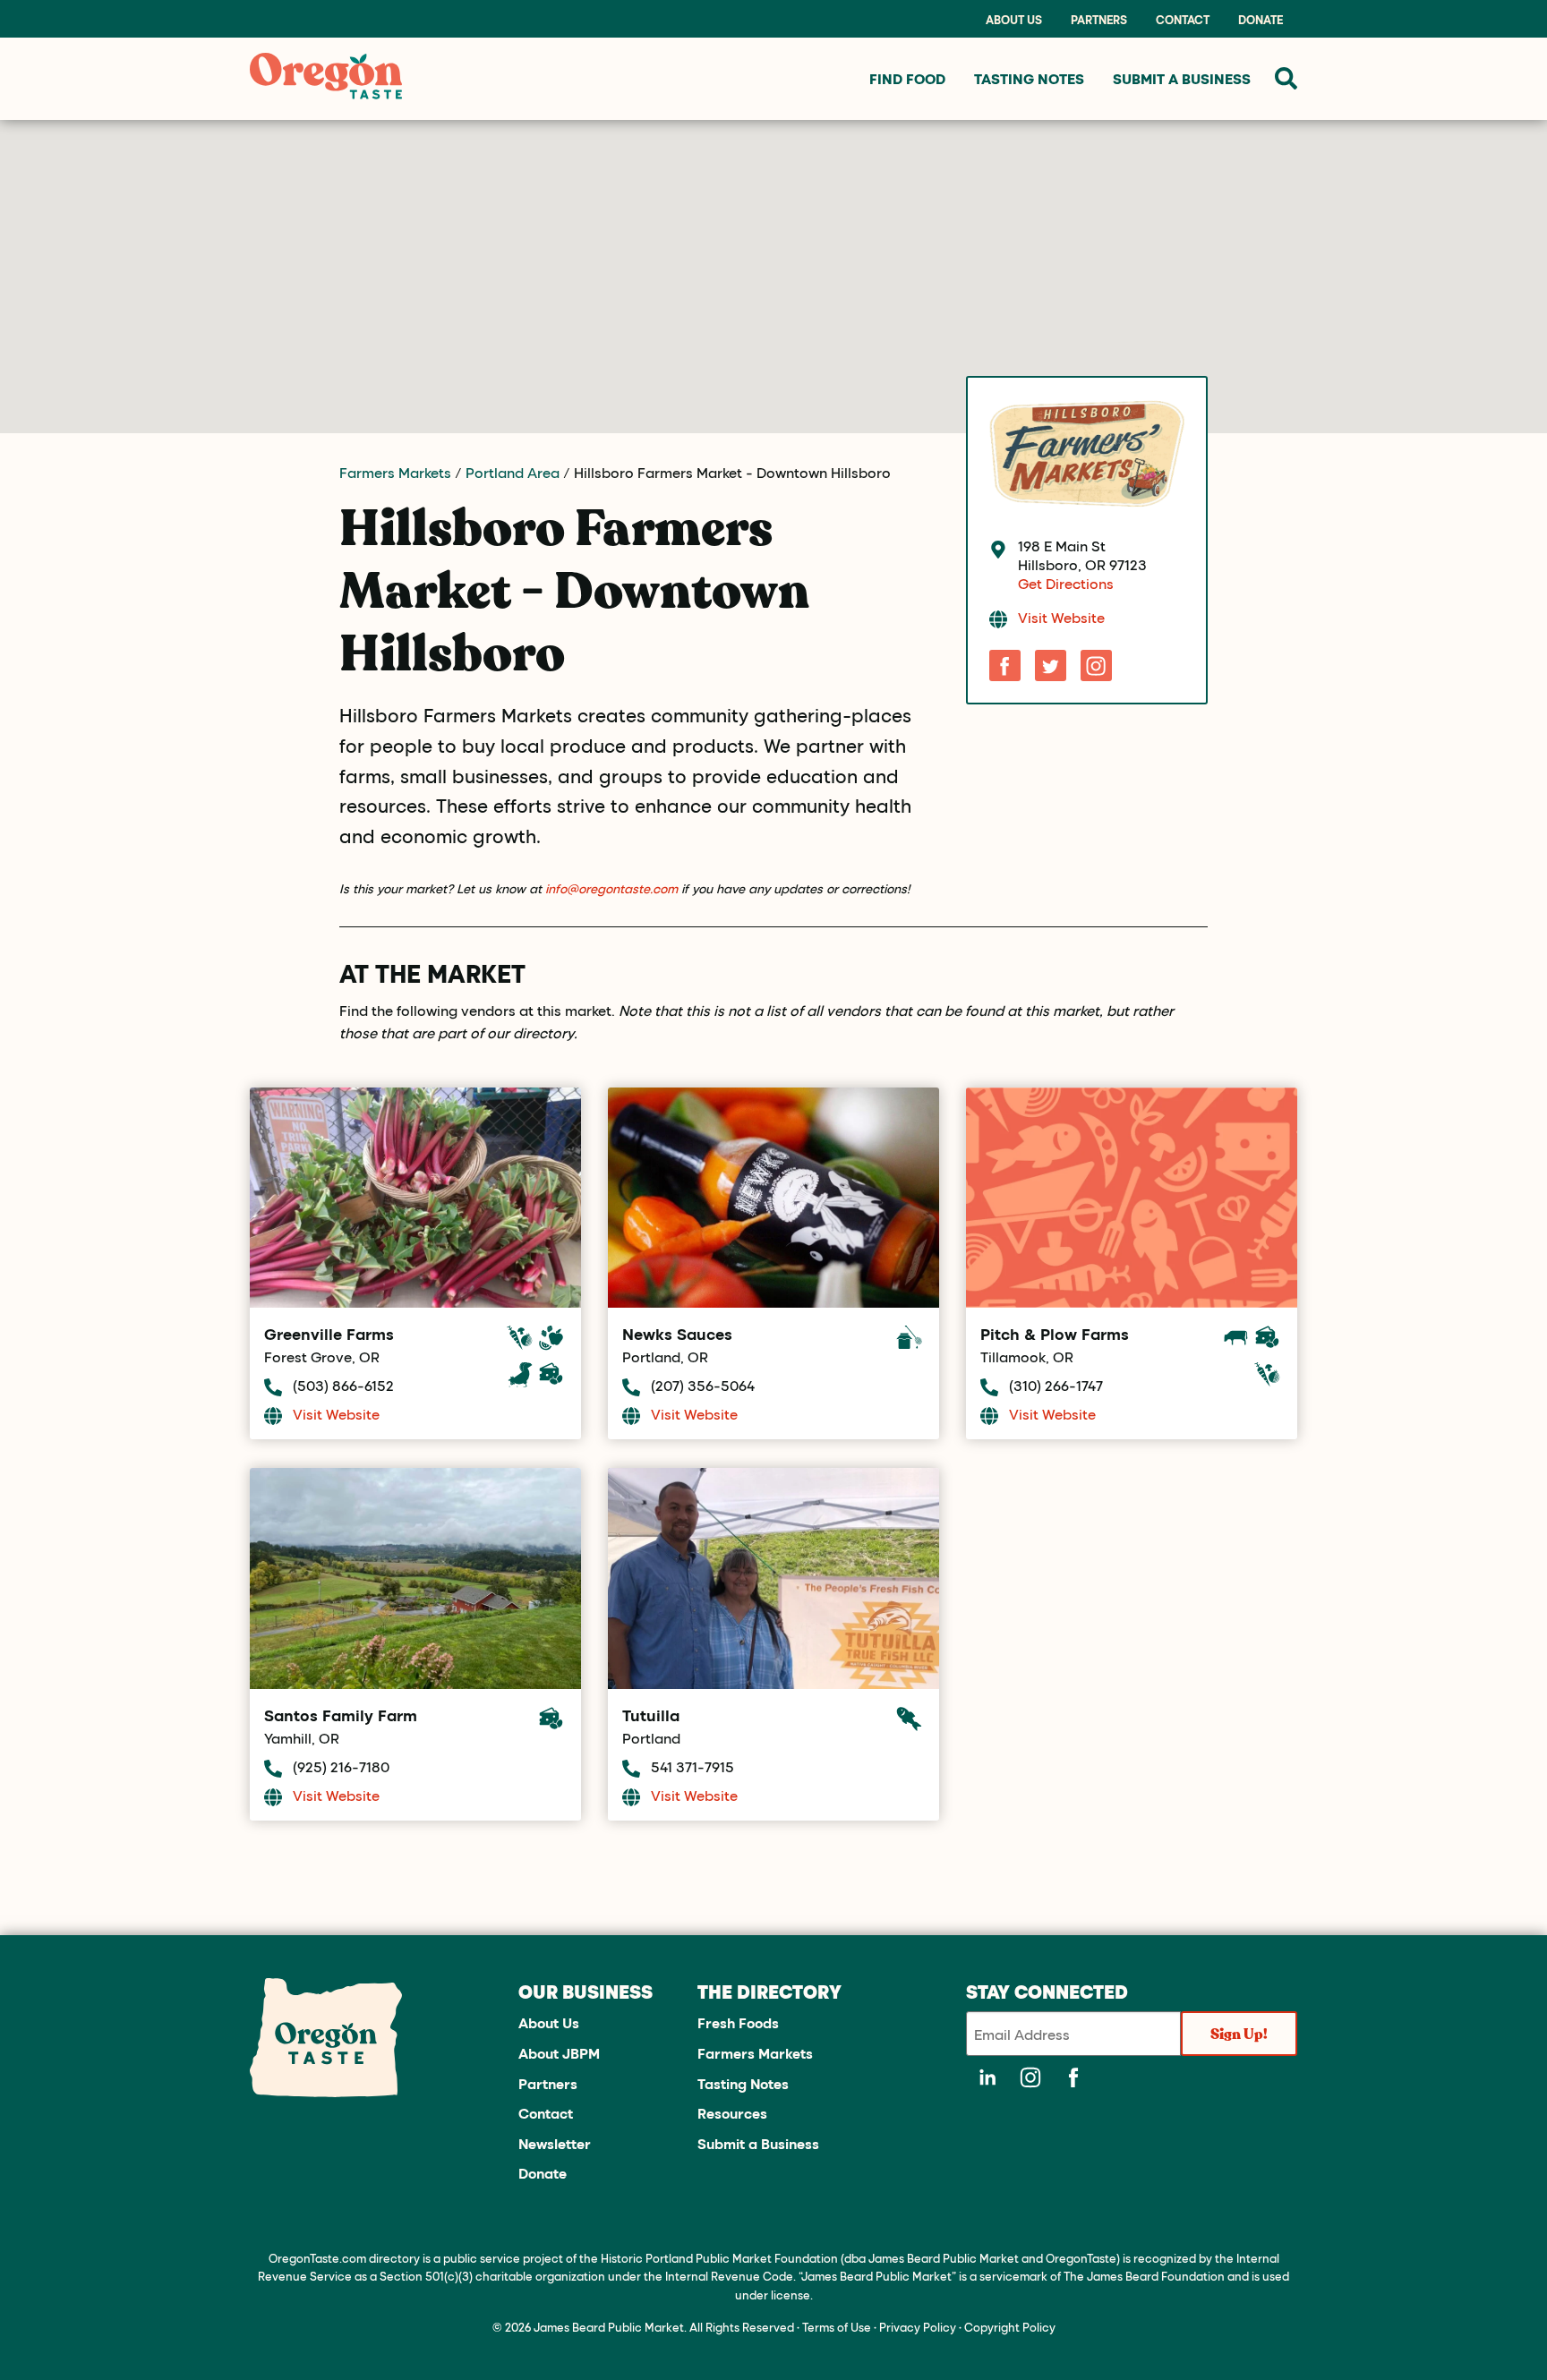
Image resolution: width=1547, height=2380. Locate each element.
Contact (1183, 20)
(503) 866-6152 (343, 1385)
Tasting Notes (743, 2083)
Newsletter (555, 2143)
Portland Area (513, 472)
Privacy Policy (918, 2327)
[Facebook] (1005, 665)
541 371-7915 (692, 1766)
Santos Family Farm (341, 1715)
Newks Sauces (677, 1334)
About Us (1014, 20)
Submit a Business (758, 2143)
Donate (1261, 20)
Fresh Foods (738, 2022)
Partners (1099, 20)
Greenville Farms (329, 1334)
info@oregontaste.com (611, 888)
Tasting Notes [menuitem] (1029, 78)
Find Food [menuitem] (907, 78)
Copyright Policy (1010, 2327)
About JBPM (559, 2053)
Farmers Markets (395, 472)
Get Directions (1066, 583)
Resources (732, 2113)
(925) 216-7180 (341, 1766)
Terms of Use (837, 2327)
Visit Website (1061, 617)
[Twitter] (1051, 665)
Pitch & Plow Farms (1055, 1334)
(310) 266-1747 (1056, 1385)
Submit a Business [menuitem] (1182, 78)
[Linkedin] (987, 2077)
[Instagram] (1096, 665)
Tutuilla (651, 1715)
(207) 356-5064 (703, 1385)
